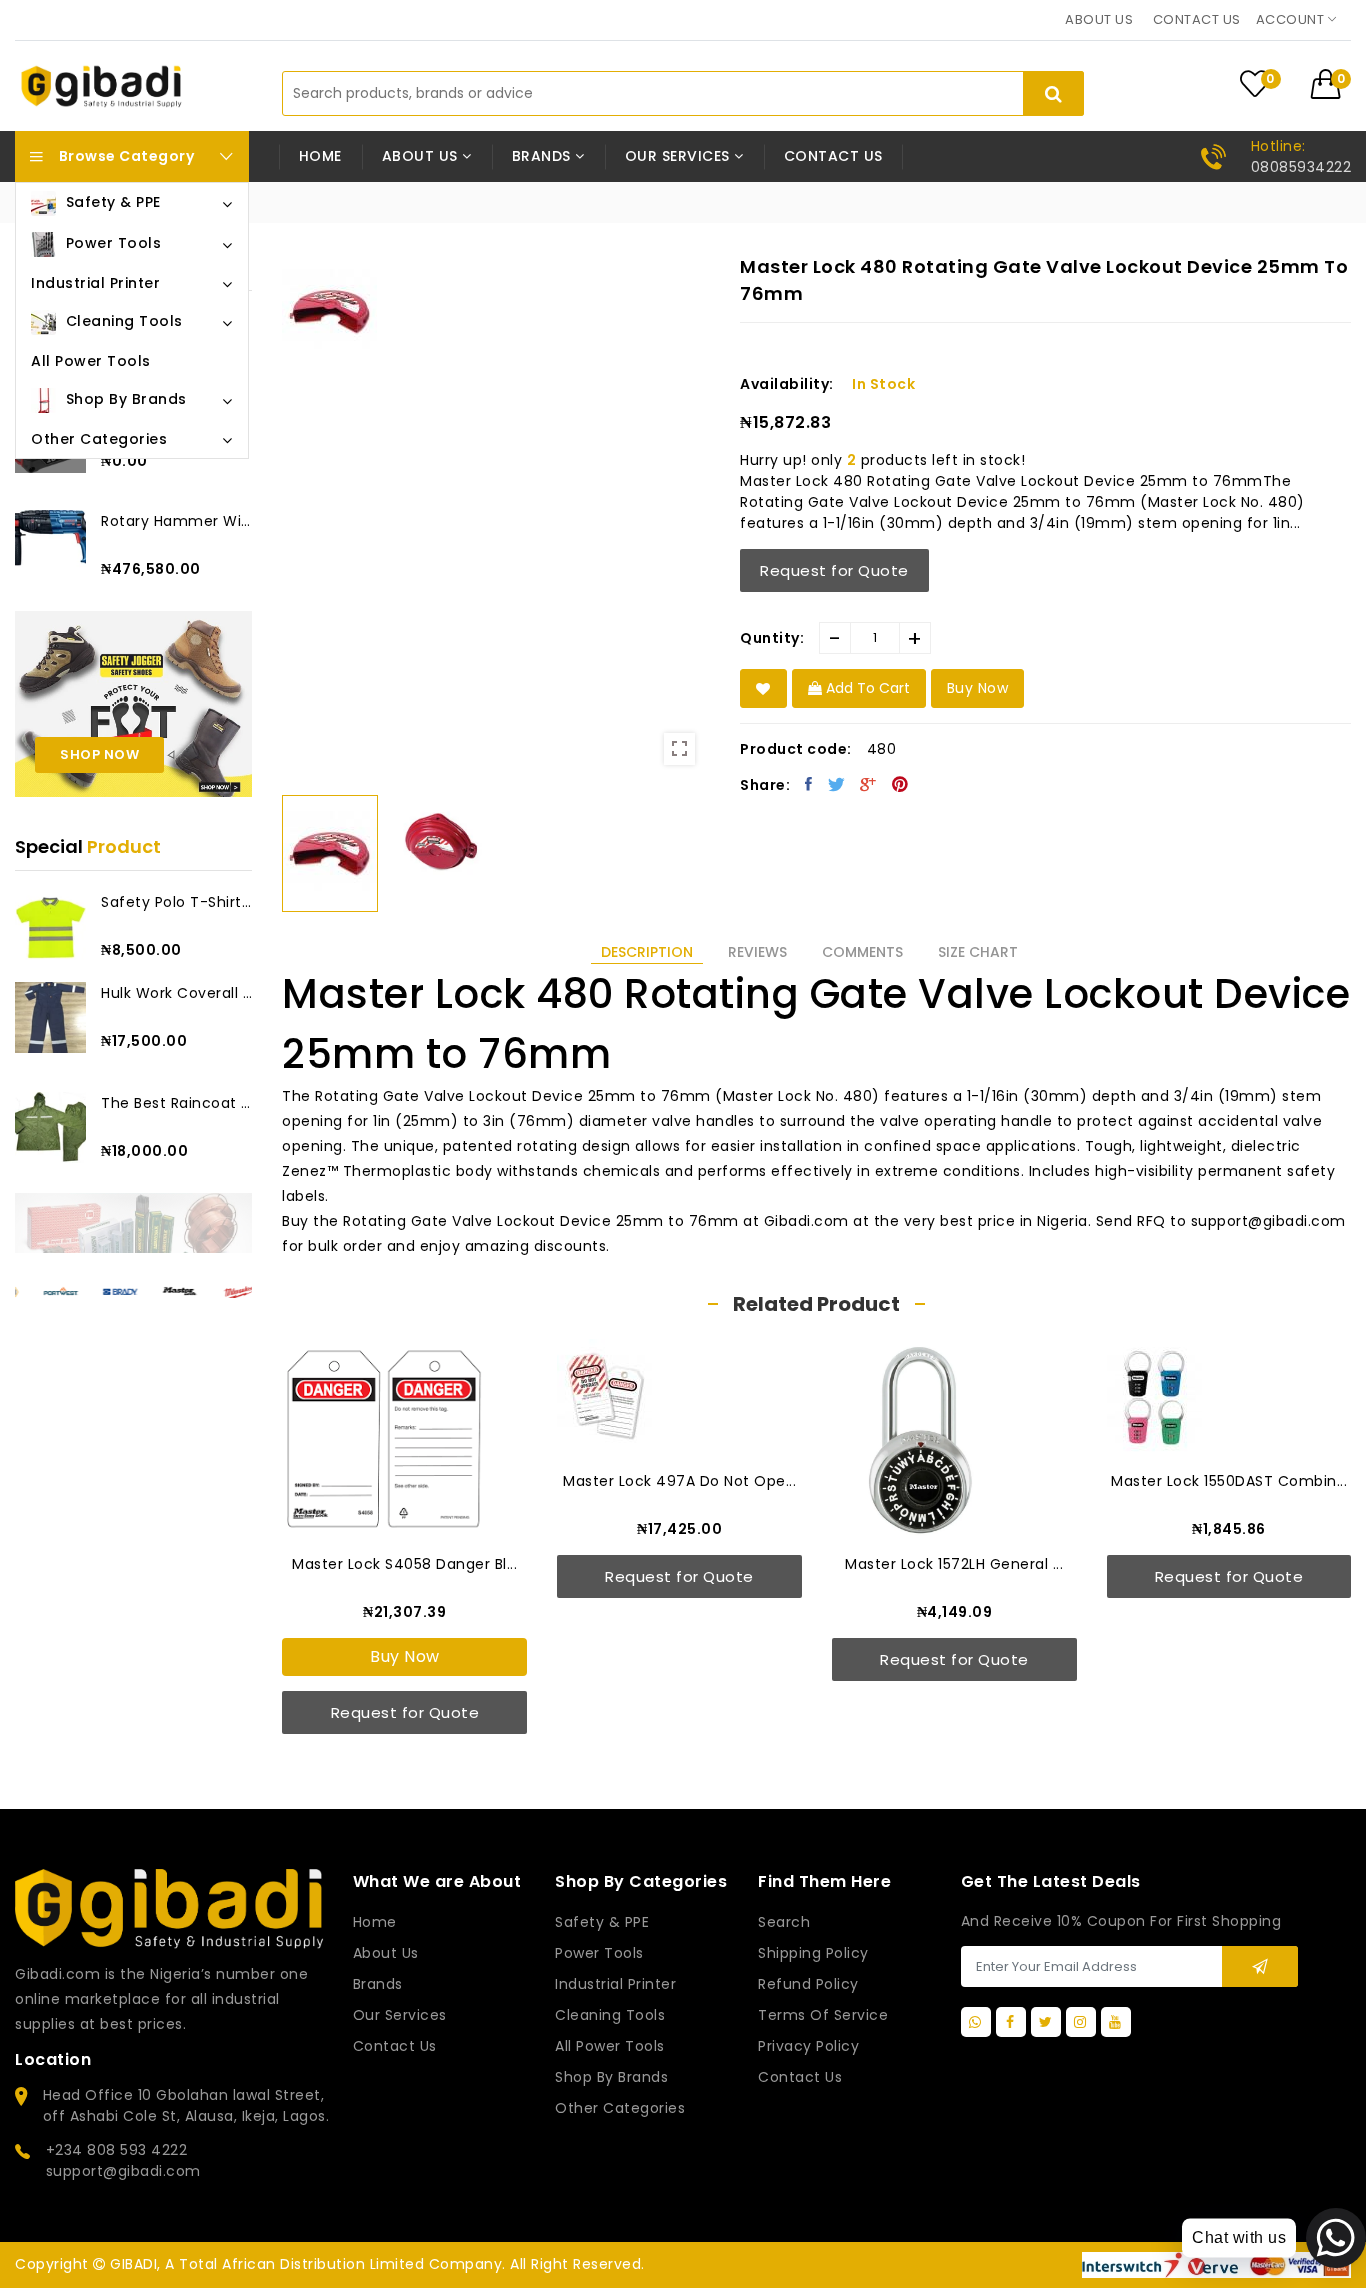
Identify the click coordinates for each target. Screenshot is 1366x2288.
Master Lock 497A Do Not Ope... (404, 1481)
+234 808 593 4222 (117, 2150)
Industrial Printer (615, 1984)
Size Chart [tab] (978, 952)
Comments (862, 952)
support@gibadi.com (123, 2171)
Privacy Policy (808, 2046)
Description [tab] (647, 952)
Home (320, 156)
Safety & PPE (602, 1922)
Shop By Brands (611, 2077)
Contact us (1197, 19)
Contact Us (800, 2077)
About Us (386, 1953)
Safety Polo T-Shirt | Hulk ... (176, 902)
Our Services (400, 2015)
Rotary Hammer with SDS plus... (176, 521)
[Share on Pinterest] (900, 784)
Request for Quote (834, 570)
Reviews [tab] (757, 952)
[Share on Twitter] (837, 784)
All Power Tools (610, 2046)
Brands (378, 1984)
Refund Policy (808, 1984)
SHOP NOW (99, 754)
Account (1292, 19)
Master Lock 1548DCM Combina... (1229, 1564)
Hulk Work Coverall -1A (176, 993)
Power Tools (599, 1953)
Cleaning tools (610, 2015)
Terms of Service (823, 2015)
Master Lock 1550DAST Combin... (954, 1481)
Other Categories (620, 2108)
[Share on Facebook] (809, 784)
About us (1099, 19)
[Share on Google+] (868, 784)
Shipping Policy (813, 1953)
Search (784, 1922)
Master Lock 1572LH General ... (679, 1564)
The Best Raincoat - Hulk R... (176, 1103)
